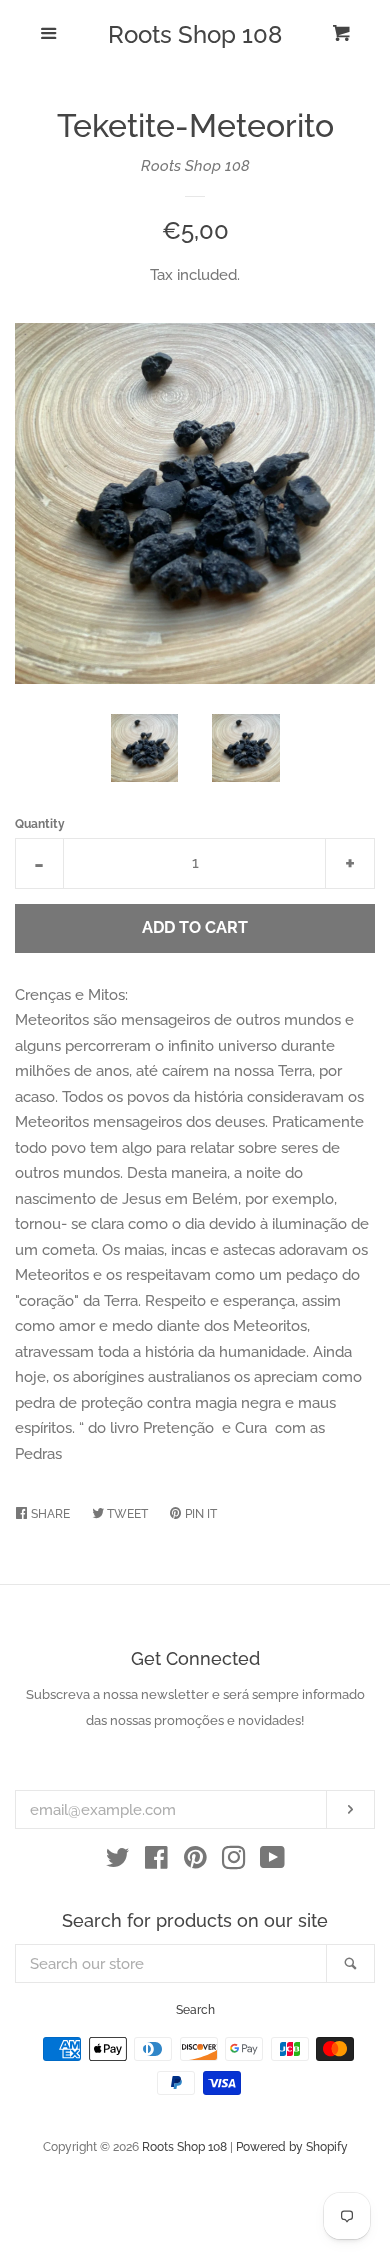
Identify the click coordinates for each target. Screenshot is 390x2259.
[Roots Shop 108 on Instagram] (234, 1862)
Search (195, 2010)
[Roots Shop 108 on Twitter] (118, 1862)
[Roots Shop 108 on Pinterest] (195, 1862)
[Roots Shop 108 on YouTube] (272, 1862)
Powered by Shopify (292, 2147)
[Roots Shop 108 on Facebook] (156, 1862)
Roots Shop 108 (195, 35)
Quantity (40, 824)
